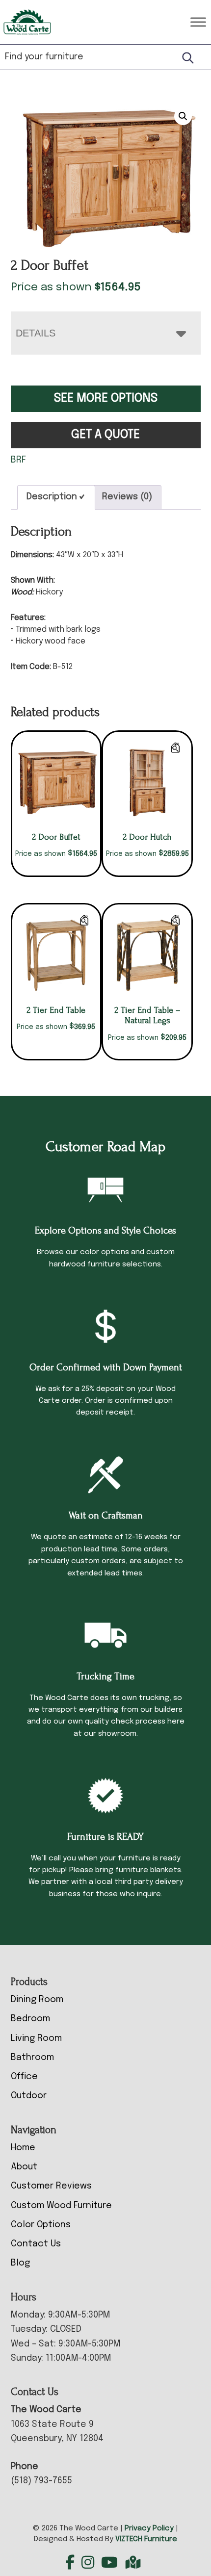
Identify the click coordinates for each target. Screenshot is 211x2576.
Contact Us (36, 2244)
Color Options (41, 2225)
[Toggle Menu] (198, 22)
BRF (18, 460)
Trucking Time (105, 1676)
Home (23, 2148)
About (24, 2167)
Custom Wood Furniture (61, 2206)
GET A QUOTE (105, 435)
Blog (20, 2263)
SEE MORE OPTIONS (106, 399)
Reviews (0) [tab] (127, 497)
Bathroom (32, 2058)
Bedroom (30, 2019)
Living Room (36, 2038)
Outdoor (29, 2096)
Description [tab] (52, 497)
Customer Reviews (51, 2186)
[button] (183, 116)
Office (24, 2077)
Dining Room (37, 2000)
